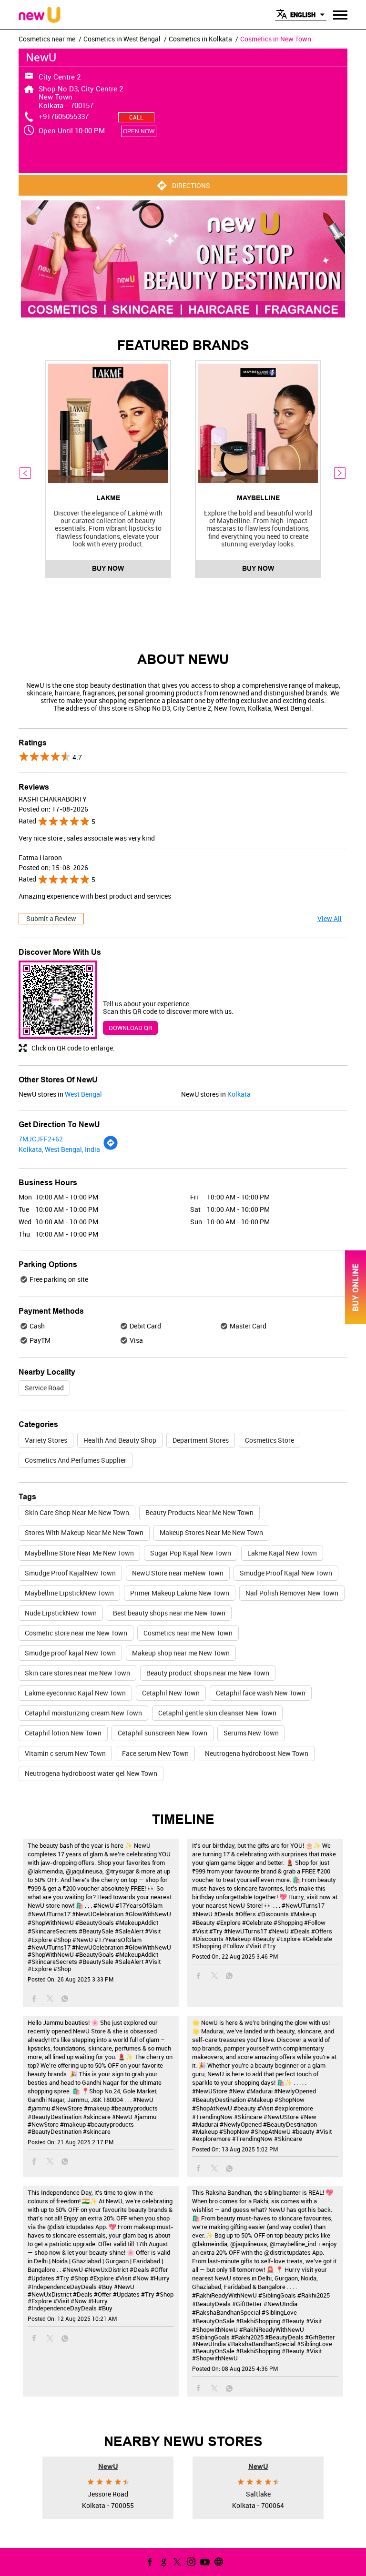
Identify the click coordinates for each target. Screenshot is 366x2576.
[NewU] (40, 15)
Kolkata (239, 1094)
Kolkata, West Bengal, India (59, 1149)
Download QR (130, 1028)
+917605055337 (64, 116)
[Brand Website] (218, 2562)
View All (330, 918)
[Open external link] (356, 1322)
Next (340, 473)
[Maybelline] (258, 423)
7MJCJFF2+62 (41, 1139)
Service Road (44, 1388)
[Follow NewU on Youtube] (204, 2562)
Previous (26, 473)
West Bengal (83, 1094)
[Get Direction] (111, 1148)
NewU (108, 2466)
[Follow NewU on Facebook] (149, 2562)
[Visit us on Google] (163, 2562)
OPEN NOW (139, 131)
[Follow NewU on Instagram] (190, 2562)
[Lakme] (108, 423)
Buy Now (108, 568)
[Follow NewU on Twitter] (176, 2562)
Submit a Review (51, 918)
